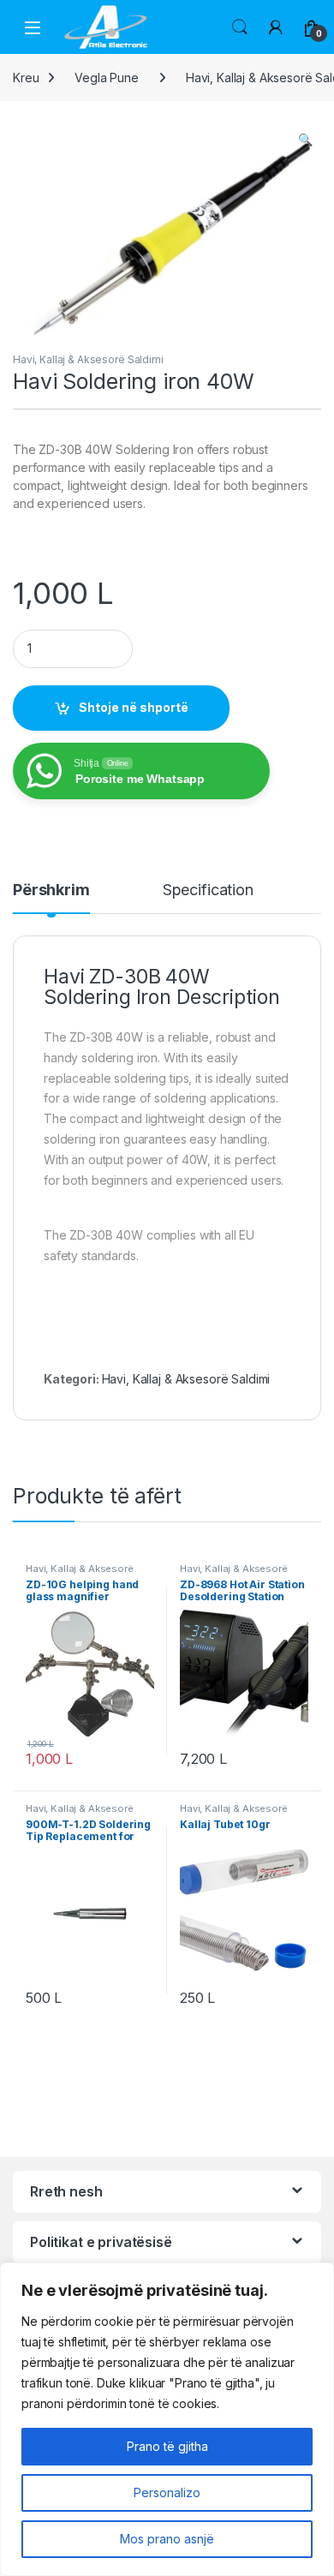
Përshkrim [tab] (51, 891)
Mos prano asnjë (167, 2539)
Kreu (26, 78)
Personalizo (167, 2492)
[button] (305, 140)
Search (240, 27)
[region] (167, 2419)
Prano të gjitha (167, 2446)
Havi (64, 977)
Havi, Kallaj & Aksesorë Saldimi (88, 359)
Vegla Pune (107, 78)
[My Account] (276, 27)
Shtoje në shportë (134, 707)
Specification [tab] (208, 891)
